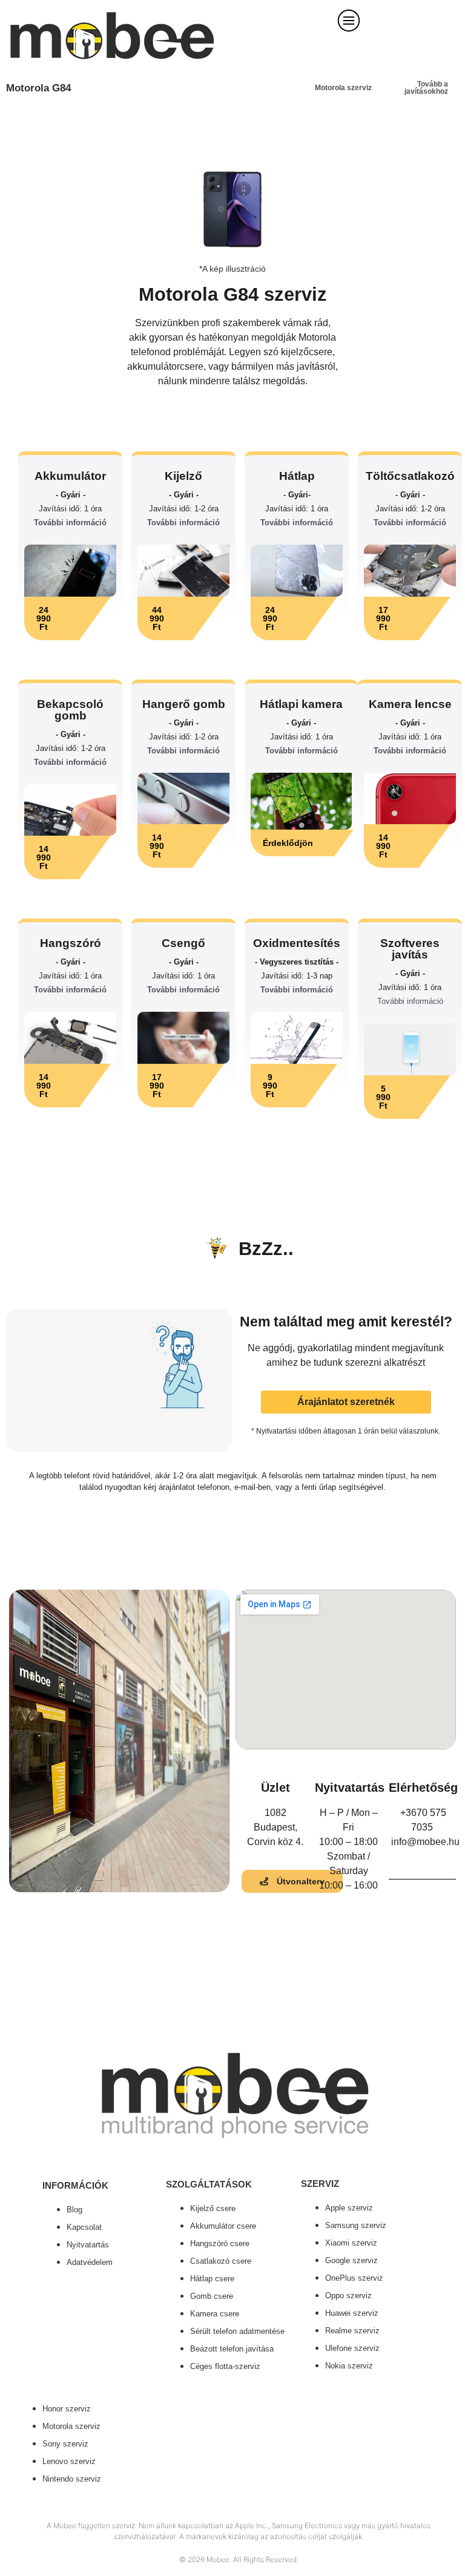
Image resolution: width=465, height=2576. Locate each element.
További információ (70, 523)
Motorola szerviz (343, 88)
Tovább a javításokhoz (426, 88)
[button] (70, 618)
